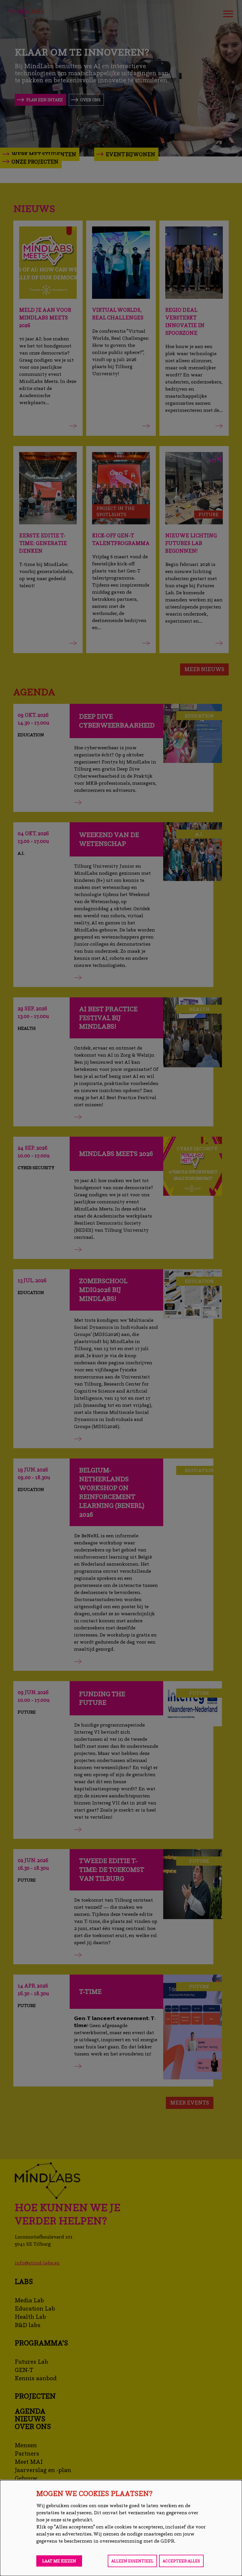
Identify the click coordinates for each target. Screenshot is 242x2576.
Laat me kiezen (59, 2561)
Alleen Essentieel (132, 2561)
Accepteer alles (181, 2561)
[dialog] (121, 2528)
